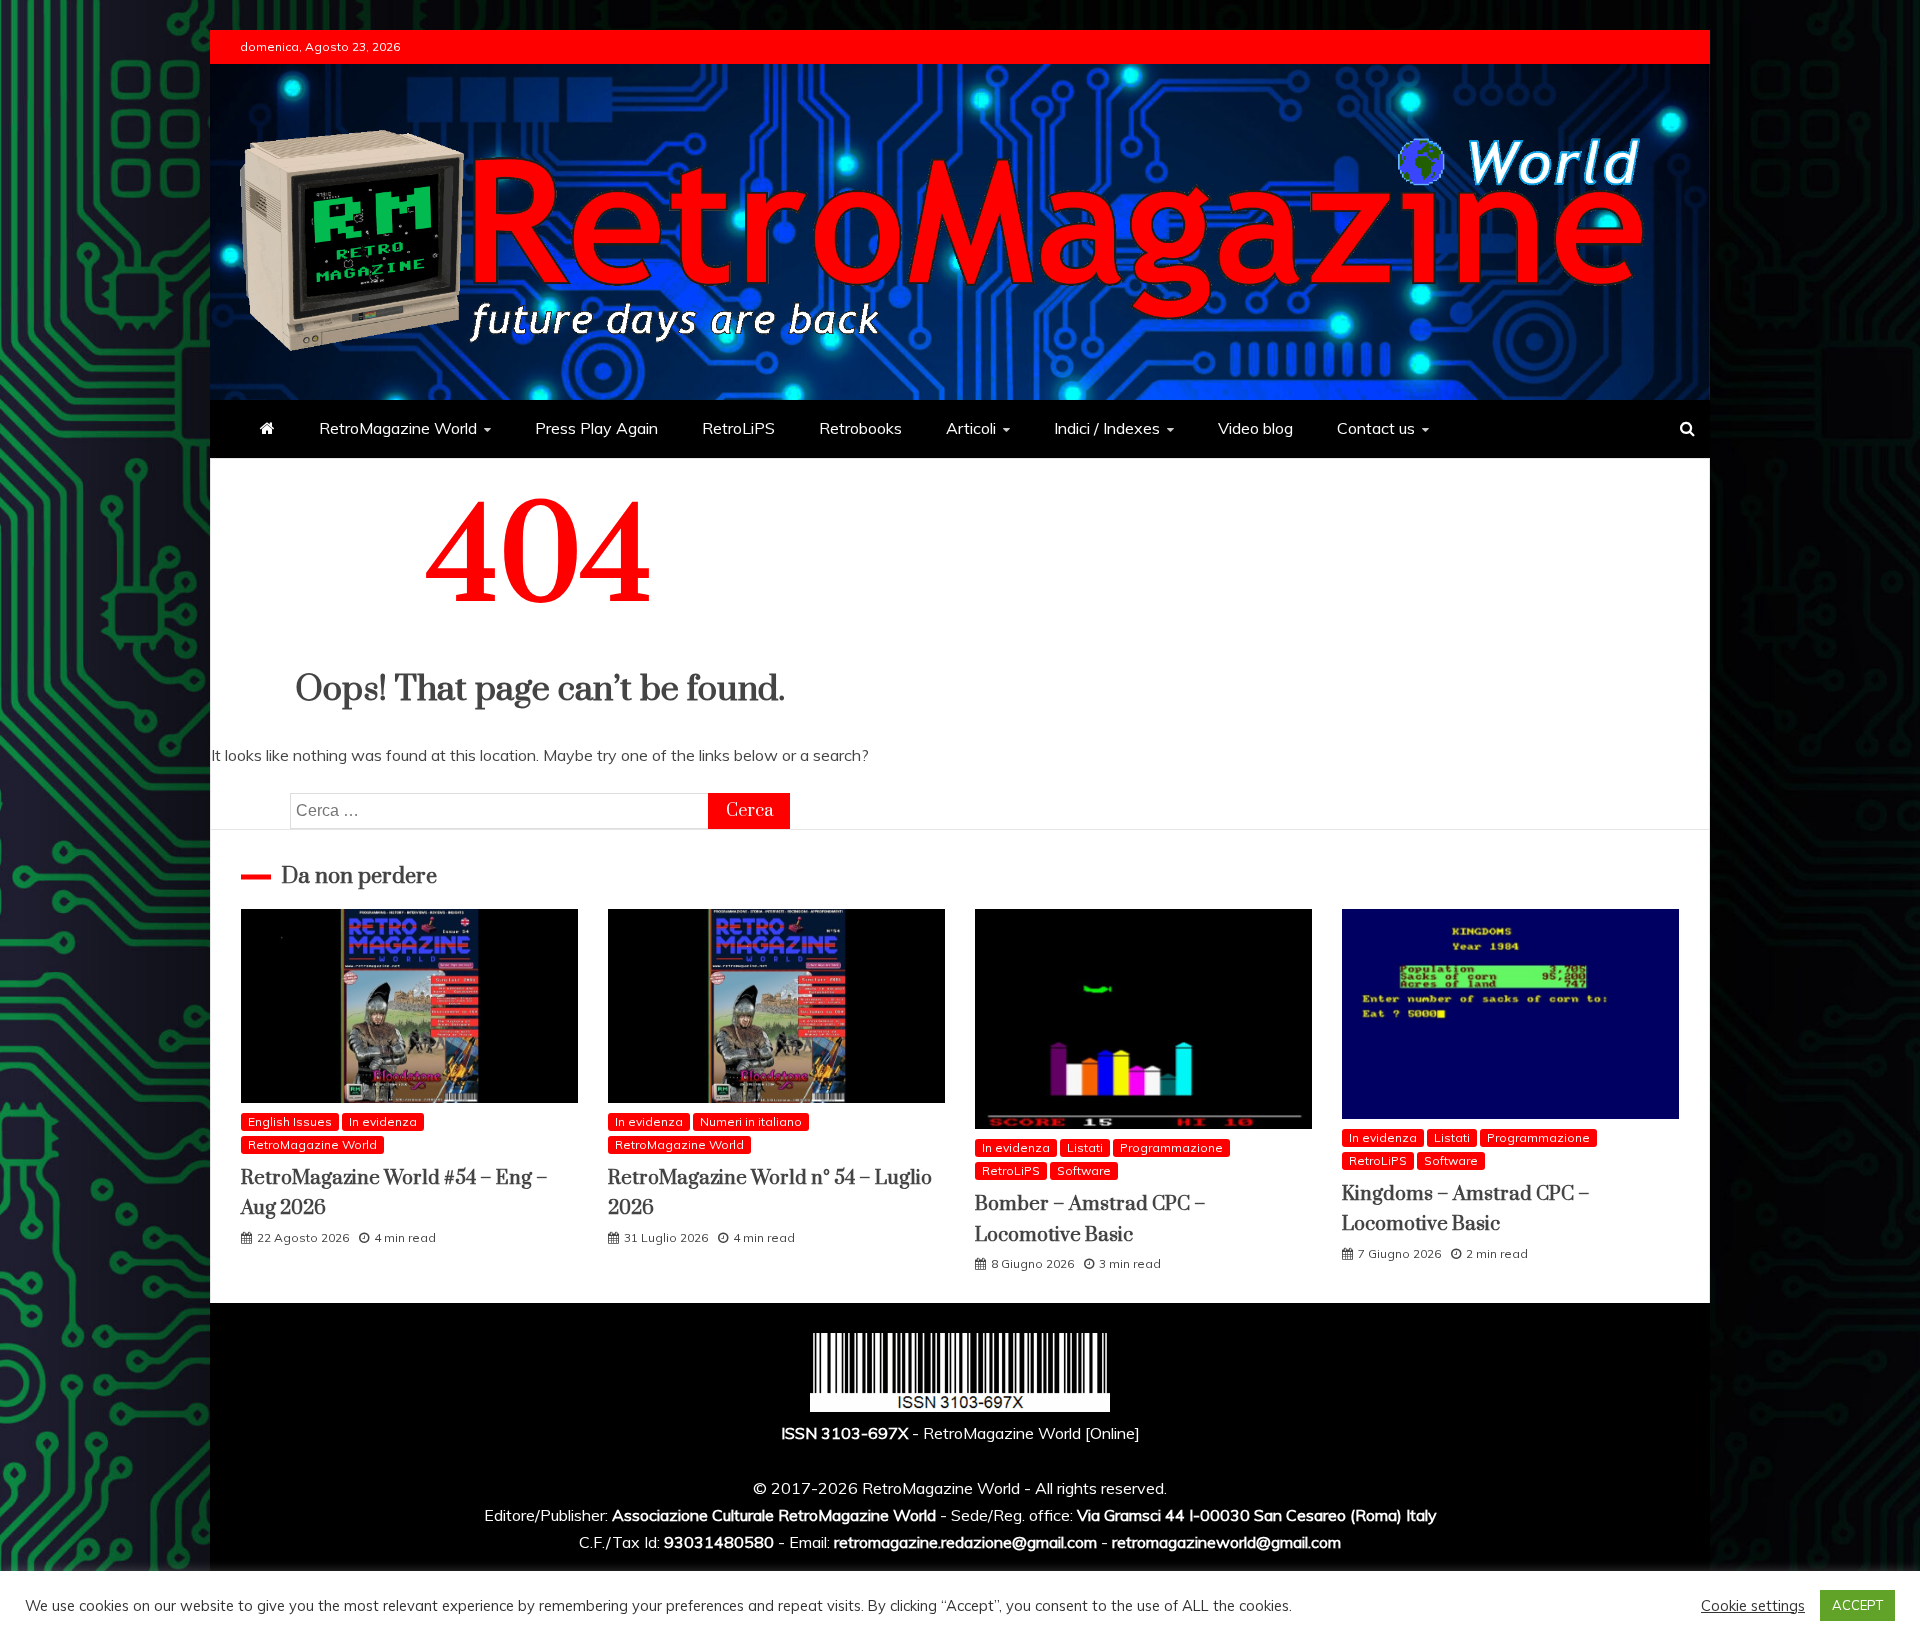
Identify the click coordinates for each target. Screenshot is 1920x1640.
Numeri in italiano (751, 1121)
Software (1084, 1170)
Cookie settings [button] (1753, 1606)
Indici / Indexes (1107, 428)
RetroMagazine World (398, 428)
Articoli (971, 428)
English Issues (290, 1121)
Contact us (1376, 428)
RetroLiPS (738, 428)
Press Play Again (596, 428)
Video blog (1255, 428)
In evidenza (383, 1121)
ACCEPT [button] (1857, 1605)
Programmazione (1171, 1147)
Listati (1085, 1147)
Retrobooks (860, 428)
